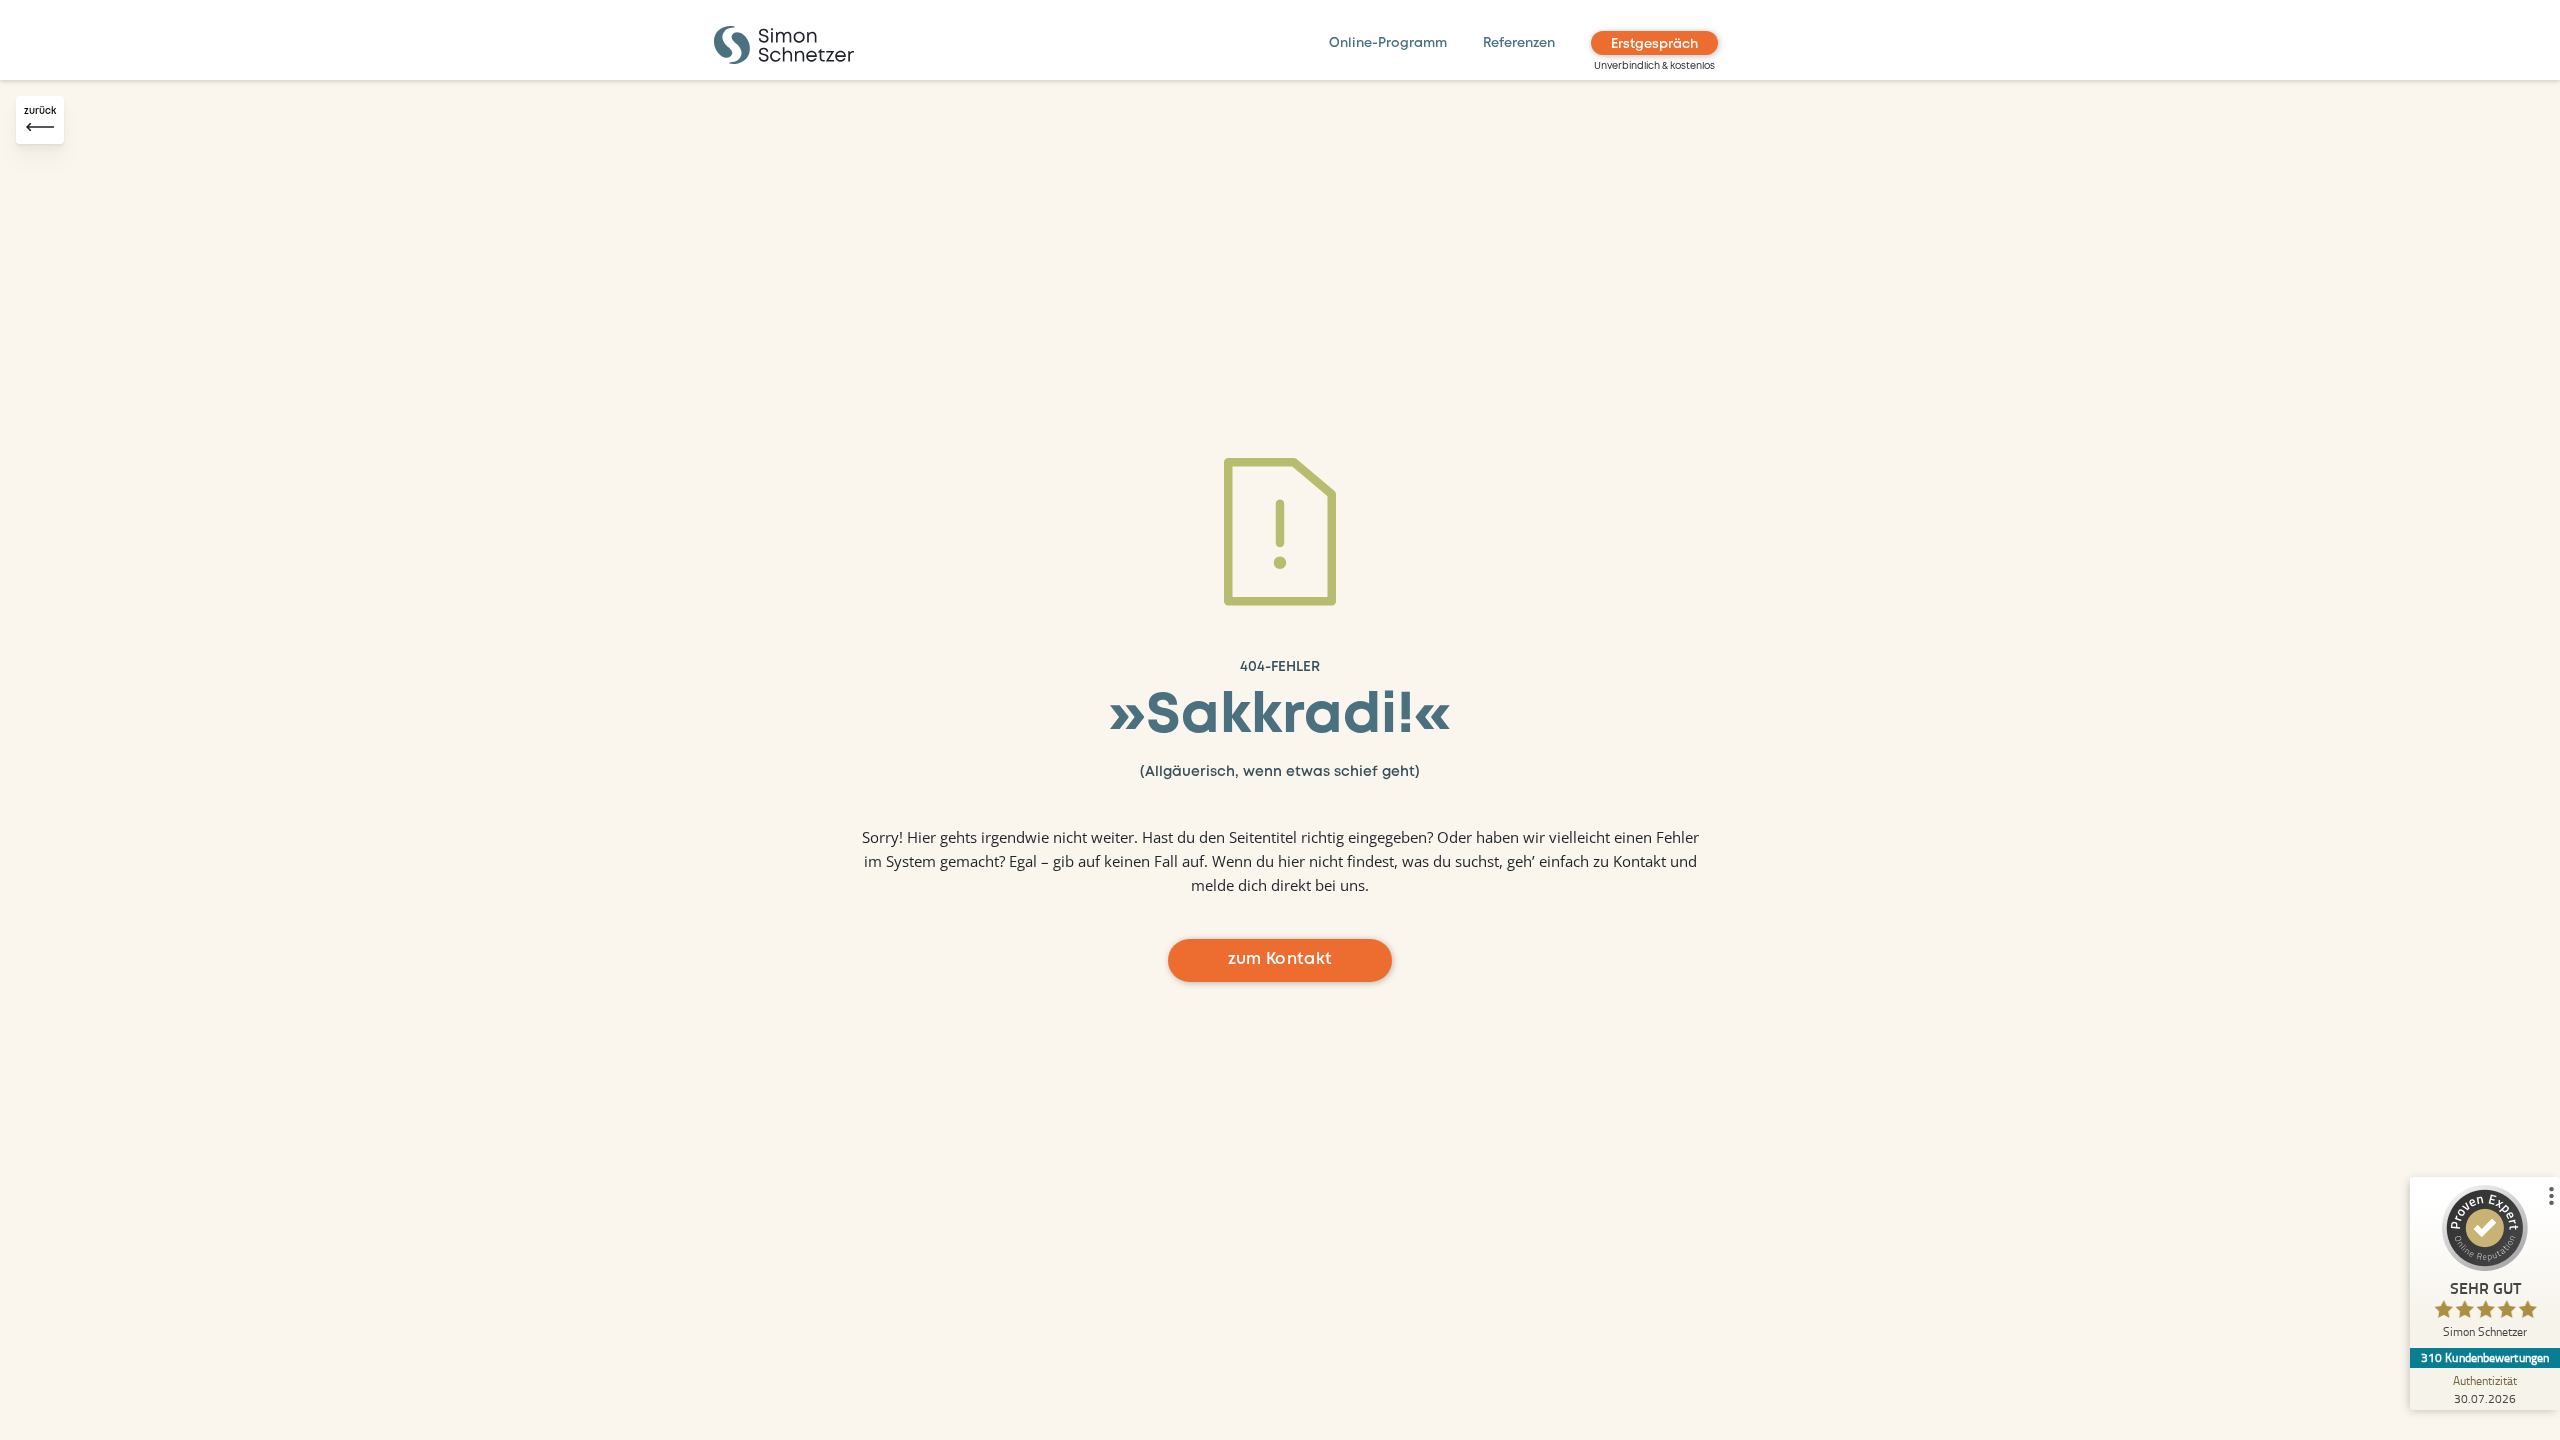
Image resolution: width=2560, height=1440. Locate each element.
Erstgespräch (1654, 44)
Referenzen (1519, 43)
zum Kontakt (1280, 959)
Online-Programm (1388, 43)
